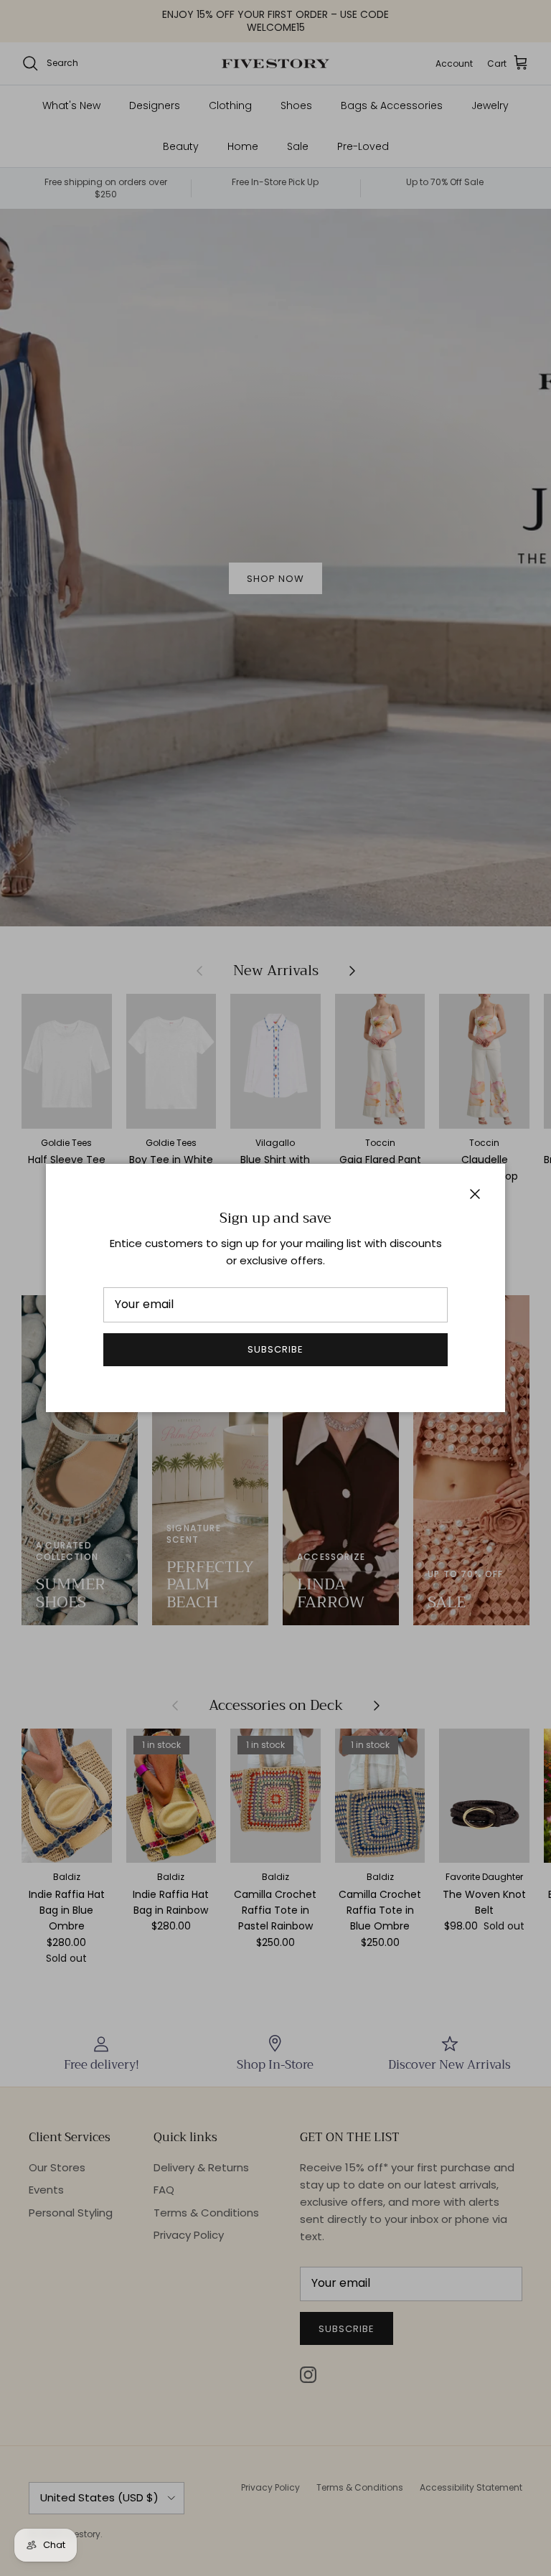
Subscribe (275, 1349)
